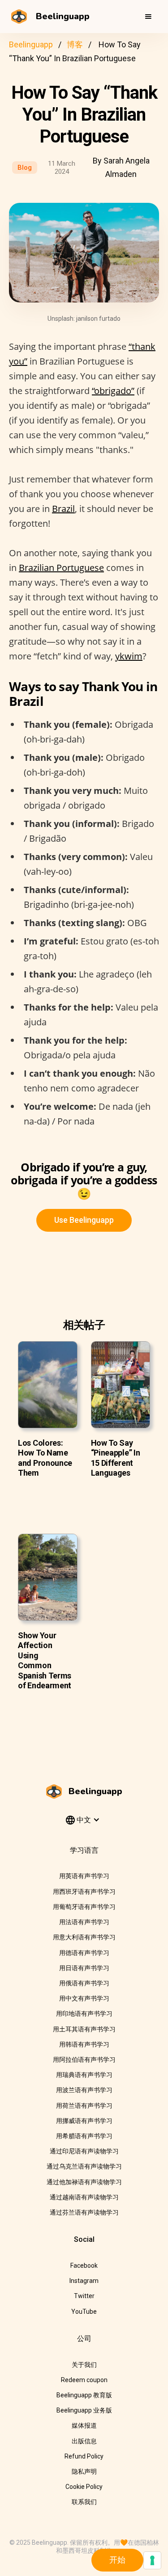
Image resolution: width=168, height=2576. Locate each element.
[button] (148, 17)
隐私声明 (84, 2471)
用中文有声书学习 (84, 1998)
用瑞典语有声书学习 (84, 2075)
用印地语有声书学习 (84, 2014)
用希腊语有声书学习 (84, 2136)
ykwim (129, 656)
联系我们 (84, 2502)
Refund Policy (84, 2456)
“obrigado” (113, 391)
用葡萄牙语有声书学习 (84, 1907)
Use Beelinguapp (84, 1220)
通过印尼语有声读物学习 (84, 2151)
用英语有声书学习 (84, 1876)
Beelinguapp (31, 44)
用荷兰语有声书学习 (84, 2106)
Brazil (63, 509)
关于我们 (84, 2365)
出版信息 (84, 2441)
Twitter (84, 2296)
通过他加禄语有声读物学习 (84, 2182)
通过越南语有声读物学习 (84, 2197)
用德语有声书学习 (84, 1953)
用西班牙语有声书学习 (84, 1892)
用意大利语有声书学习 (84, 1937)
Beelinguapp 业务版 (84, 2410)
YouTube (84, 2312)
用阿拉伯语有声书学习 (84, 2060)
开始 (117, 2560)
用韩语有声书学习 (84, 2044)
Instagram (84, 2281)
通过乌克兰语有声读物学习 (84, 2166)
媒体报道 (84, 2425)
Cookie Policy (84, 2487)
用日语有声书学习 (84, 1968)
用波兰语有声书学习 (84, 2090)
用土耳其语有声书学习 (84, 2029)
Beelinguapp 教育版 (84, 2395)
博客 (75, 44)
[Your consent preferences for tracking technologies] (152, 2560)
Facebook (84, 2266)
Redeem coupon (84, 2380)
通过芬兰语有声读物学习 (84, 2212)
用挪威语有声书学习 (84, 2121)
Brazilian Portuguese (61, 568)
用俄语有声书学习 (84, 1983)
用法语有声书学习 (84, 1922)
